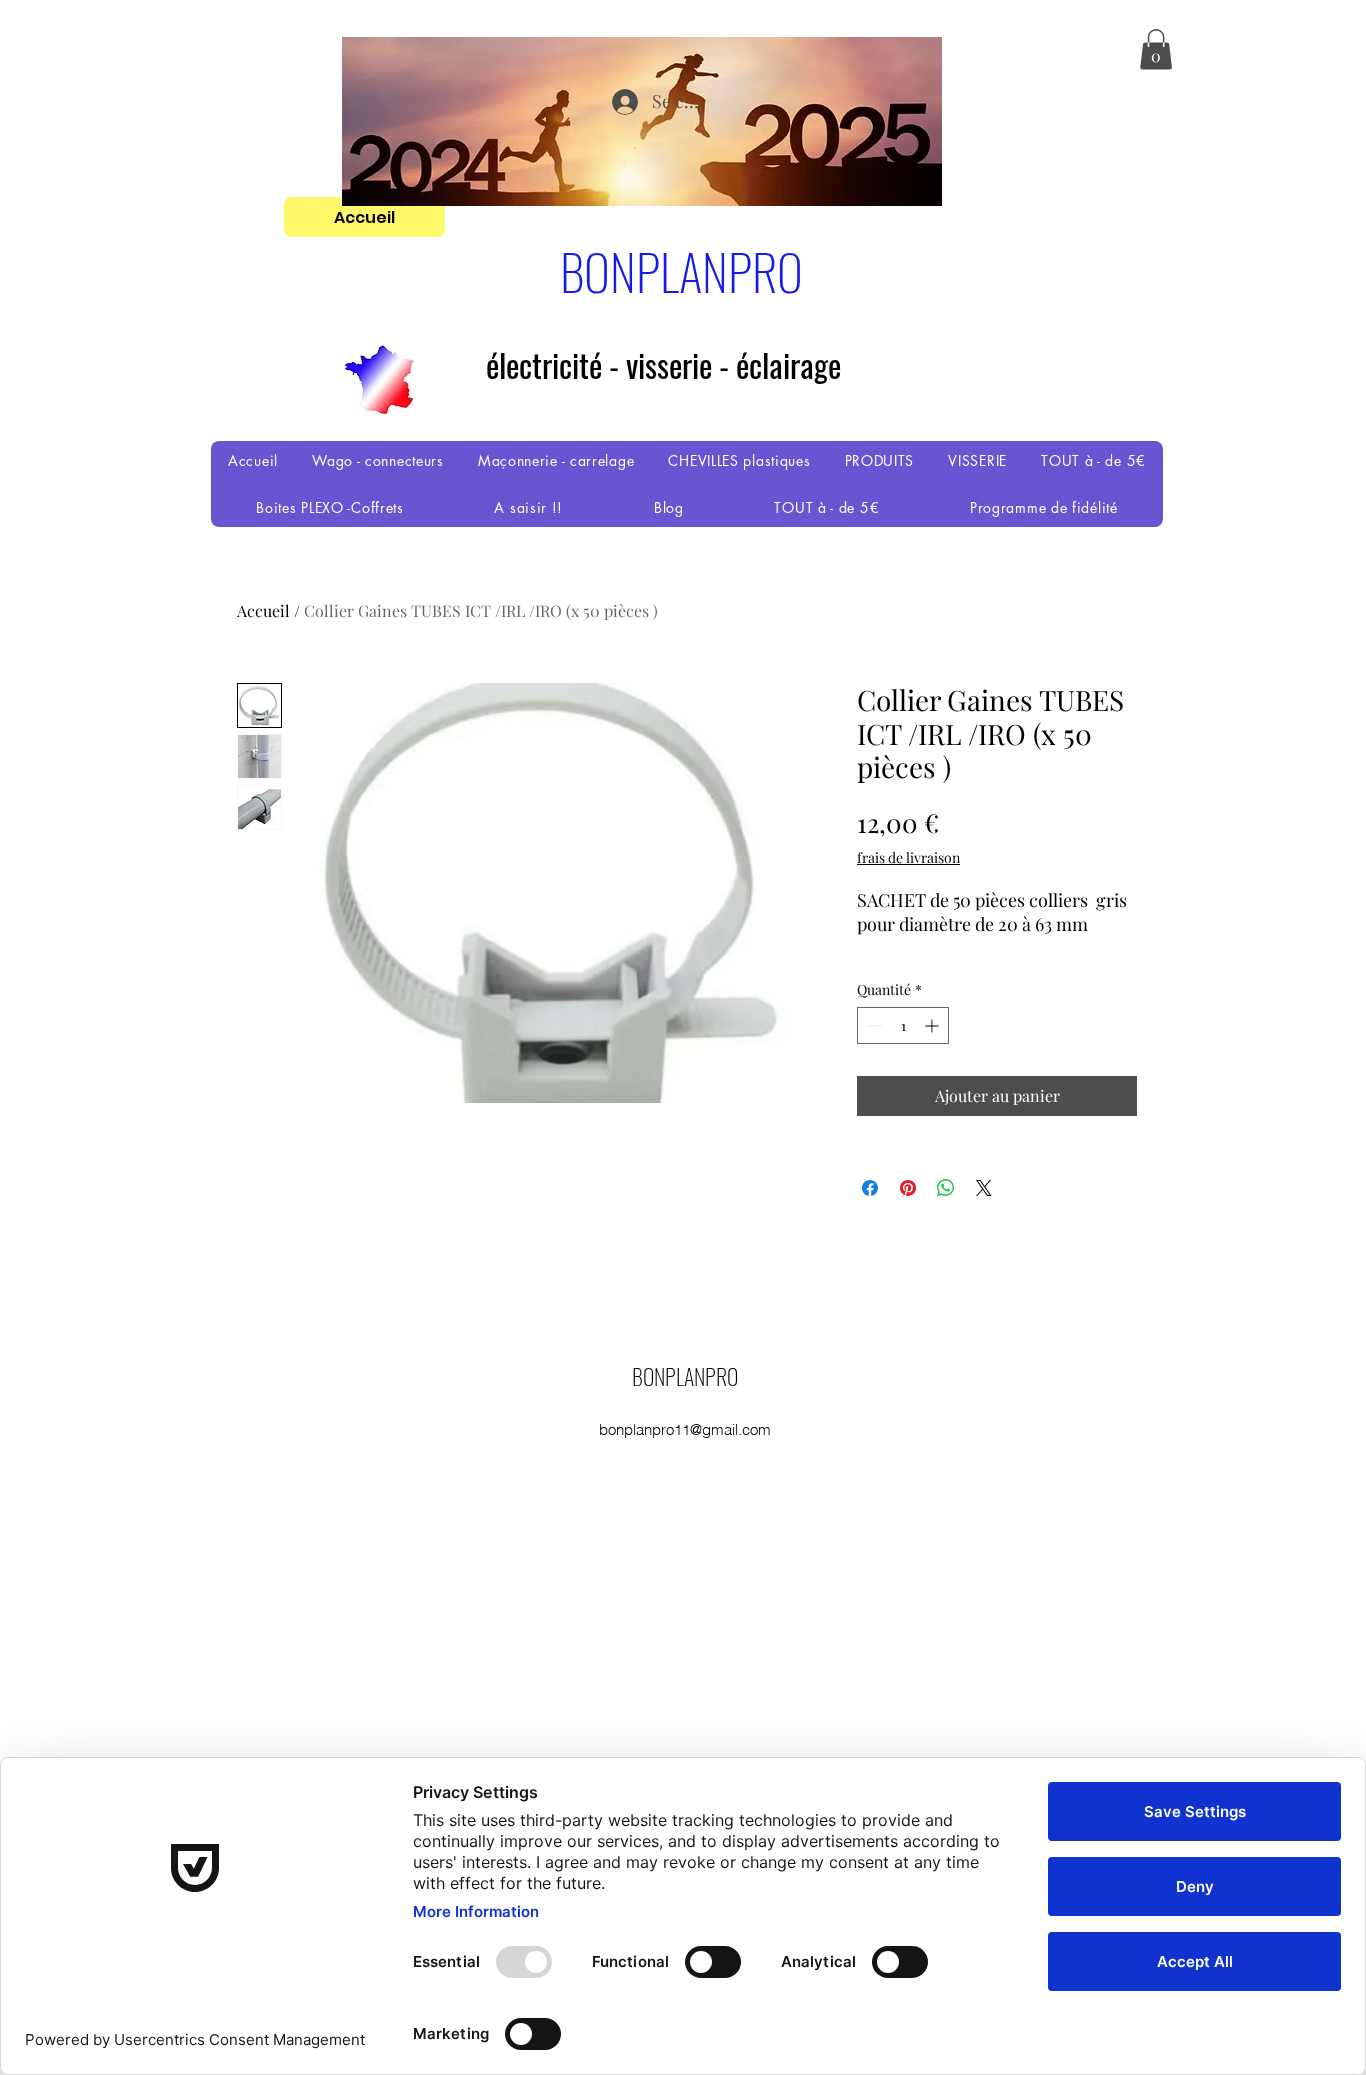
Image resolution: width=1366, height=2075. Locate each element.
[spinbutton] (903, 1025)
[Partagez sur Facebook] (870, 1188)
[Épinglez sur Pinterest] (908, 1188)
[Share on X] (984, 1188)
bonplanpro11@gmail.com (685, 1429)
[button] (1156, 49)
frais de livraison (908, 857)
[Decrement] (872, 1025)
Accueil (263, 610)
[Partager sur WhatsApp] (946, 1188)
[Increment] (933, 1025)
